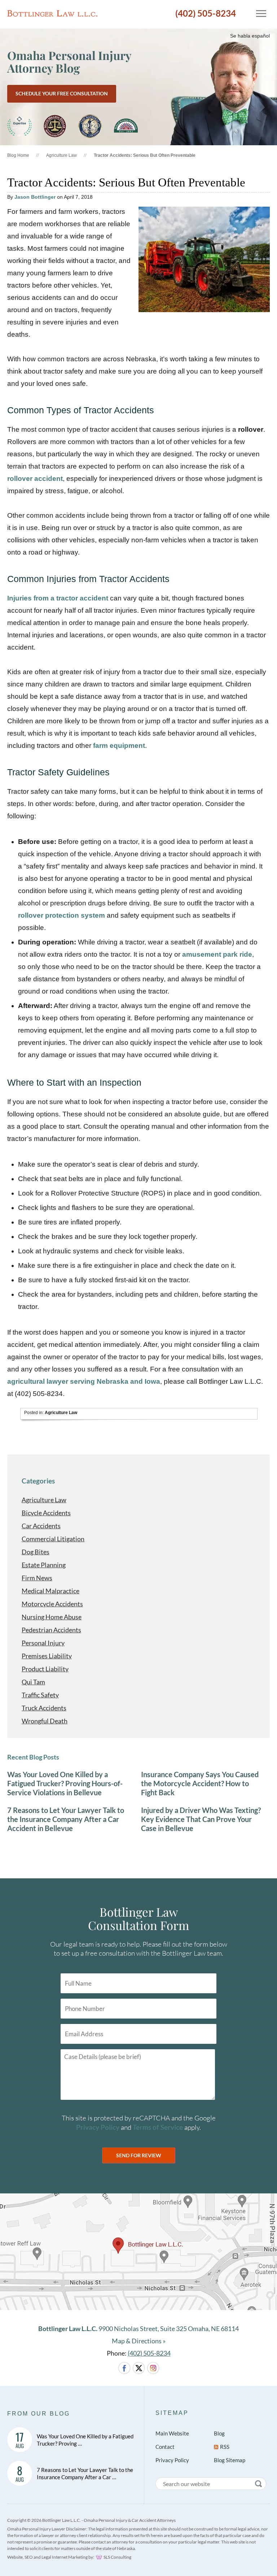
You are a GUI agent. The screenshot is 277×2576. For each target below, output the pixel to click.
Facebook (124, 2368)
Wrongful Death (45, 1721)
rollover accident (35, 479)
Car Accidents (41, 1526)
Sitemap (172, 2413)
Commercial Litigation (53, 1539)
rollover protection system (61, 915)
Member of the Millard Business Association (126, 126)
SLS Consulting (117, 2557)
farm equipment (119, 746)
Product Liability (45, 1669)
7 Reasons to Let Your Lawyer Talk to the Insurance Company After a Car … (85, 2473)
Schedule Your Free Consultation (62, 93)
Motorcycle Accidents (52, 1604)
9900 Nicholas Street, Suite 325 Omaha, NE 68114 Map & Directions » (138, 2335)
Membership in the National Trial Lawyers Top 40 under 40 (90, 126)
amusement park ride (217, 954)
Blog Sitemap (230, 2460)
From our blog (39, 2414)
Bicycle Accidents (46, 1513)
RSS (225, 2447)
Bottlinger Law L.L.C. (52, 13)
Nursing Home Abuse (52, 1617)
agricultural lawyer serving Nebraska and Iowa (84, 1381)
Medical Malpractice (50, 1591)
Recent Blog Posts (33, 1757)
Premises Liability (47, 1656)
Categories (38, 1481)
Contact (165, 2447)
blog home (18, 155)
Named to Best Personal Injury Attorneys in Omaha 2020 (19, 126)
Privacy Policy (98, 2127)
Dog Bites (36, 1552)
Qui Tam (33, 1682)
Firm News (37, 1578)
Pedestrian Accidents (51, 1630)
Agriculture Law (61, 155)
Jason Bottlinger (35, 197)
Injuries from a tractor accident (58, 598)
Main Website (172, 2433)
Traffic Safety (40, 1695)
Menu (258, 13)
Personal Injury (43, 1643)
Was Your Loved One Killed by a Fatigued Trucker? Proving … (85, 2440)
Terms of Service (158, 2127)
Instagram (153, 2368)
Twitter (139, 2368)
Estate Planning (44, 1565)
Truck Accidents (44, 1708)
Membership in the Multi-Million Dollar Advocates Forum (55, 126)
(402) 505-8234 (206, 13)
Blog (219, 2433)
